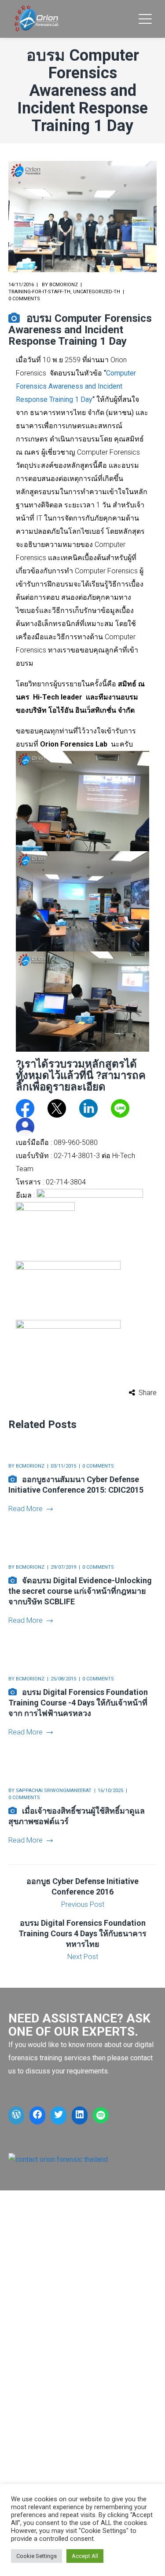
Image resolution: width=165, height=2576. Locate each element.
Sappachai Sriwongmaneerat (54, 1791)
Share (148, 1393)
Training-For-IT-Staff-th (39, 292)
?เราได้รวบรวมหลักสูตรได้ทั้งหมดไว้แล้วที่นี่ (76, 1070)
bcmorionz (64, 285)
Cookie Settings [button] (37, 2556)
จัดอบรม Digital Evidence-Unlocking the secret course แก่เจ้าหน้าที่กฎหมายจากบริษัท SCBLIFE (80, 1591)
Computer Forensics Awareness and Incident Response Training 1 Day (76, 386)
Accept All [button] (85, 2556)
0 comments (24, 299)
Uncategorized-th (97, 292)
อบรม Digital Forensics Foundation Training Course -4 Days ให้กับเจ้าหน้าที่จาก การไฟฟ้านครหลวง (78, 1703)
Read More (26, 1509)
